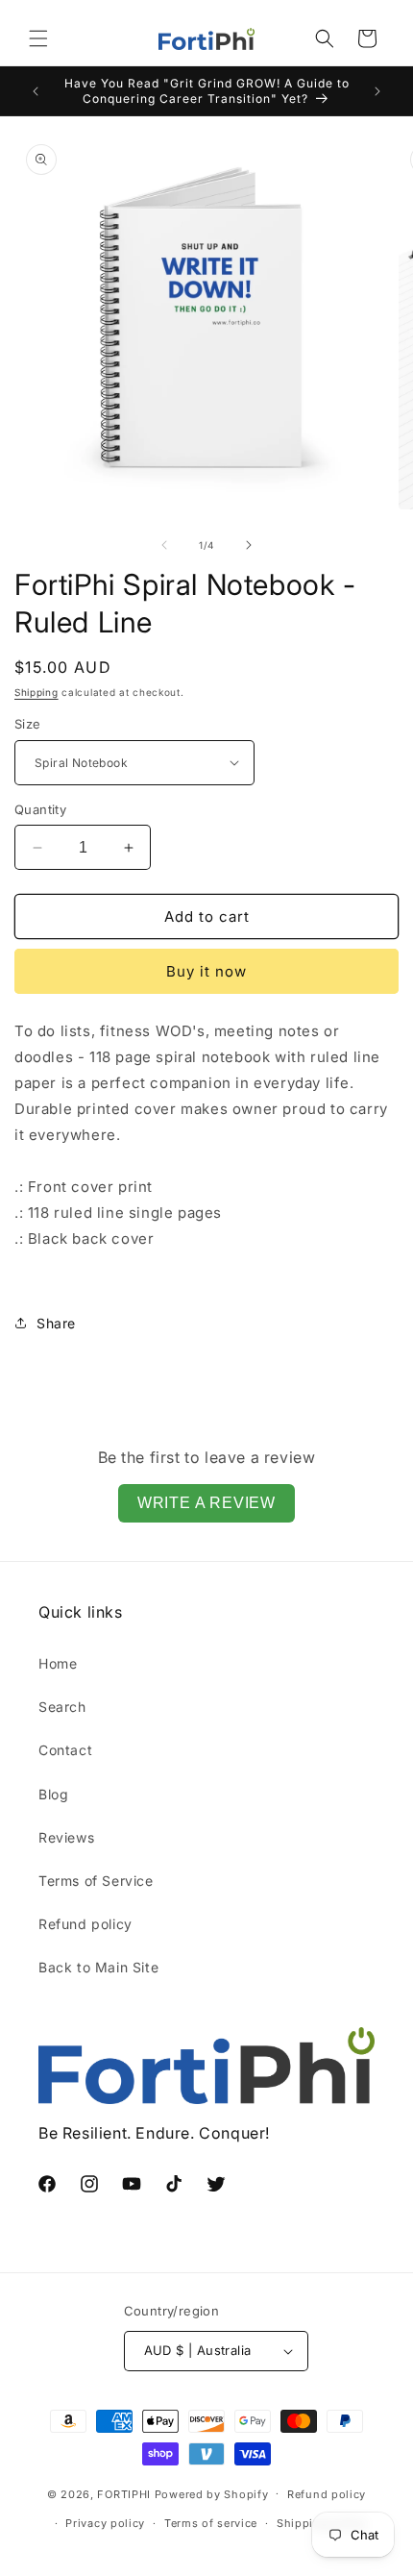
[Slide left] (164, 545)
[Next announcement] (377, 91)
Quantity (40, 809)
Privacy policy (105, 2523)
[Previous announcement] (36, 91)
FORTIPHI (124, 2493)
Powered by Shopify (212, 2493)
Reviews (66, 1837)
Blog (53, 1794)
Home (58, 1663)
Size (28, 724)
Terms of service (211, 2523)
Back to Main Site (98, 1967)
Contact (65, 1750)
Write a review (206, 1503)
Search (62, 1707)
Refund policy (85, 1924)
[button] (38, 38)
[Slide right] (249, 545)
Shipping (36, 692)
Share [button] (56, 1323)
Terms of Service (96, 1881)
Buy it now (206, 971)
